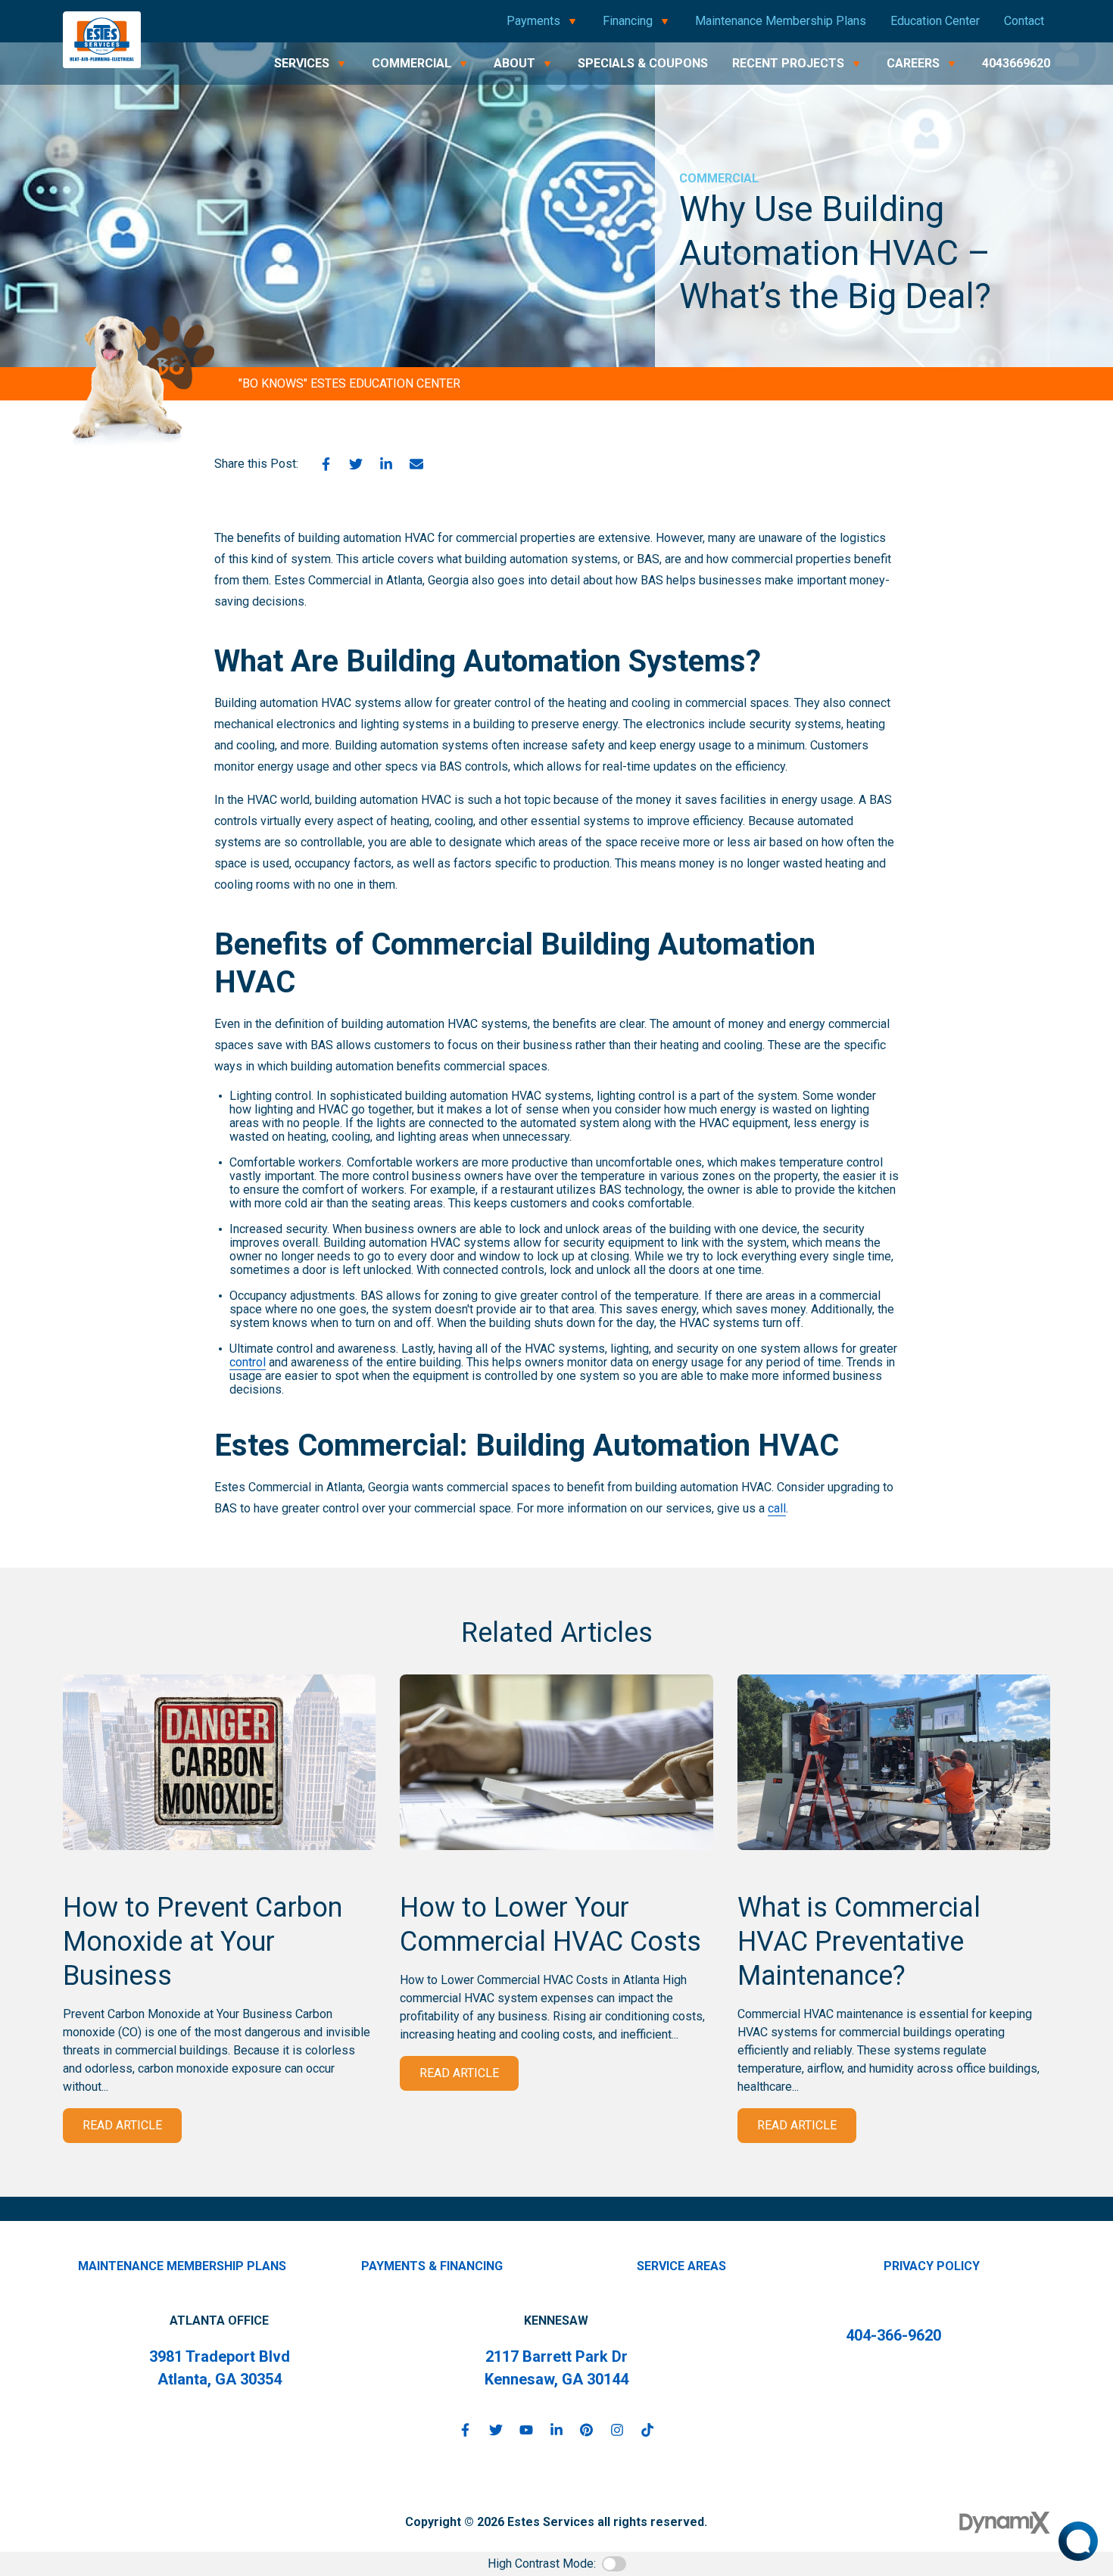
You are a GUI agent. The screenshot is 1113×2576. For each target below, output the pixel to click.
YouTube (526, 2430)
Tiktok (647, 2430)
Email (416, 464)
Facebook (326, 464)
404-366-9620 (893, 2335)
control (248, 1362)
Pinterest (587, 2430)
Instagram (617, 2430)
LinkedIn (386, 464)
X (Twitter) (496, 2430)
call (777, 1508)
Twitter (356, 464)
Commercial (719, 178)
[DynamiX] (1005, 2523)
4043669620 (1016, 63)
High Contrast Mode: (542, 2564)
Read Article (122, 2125)
